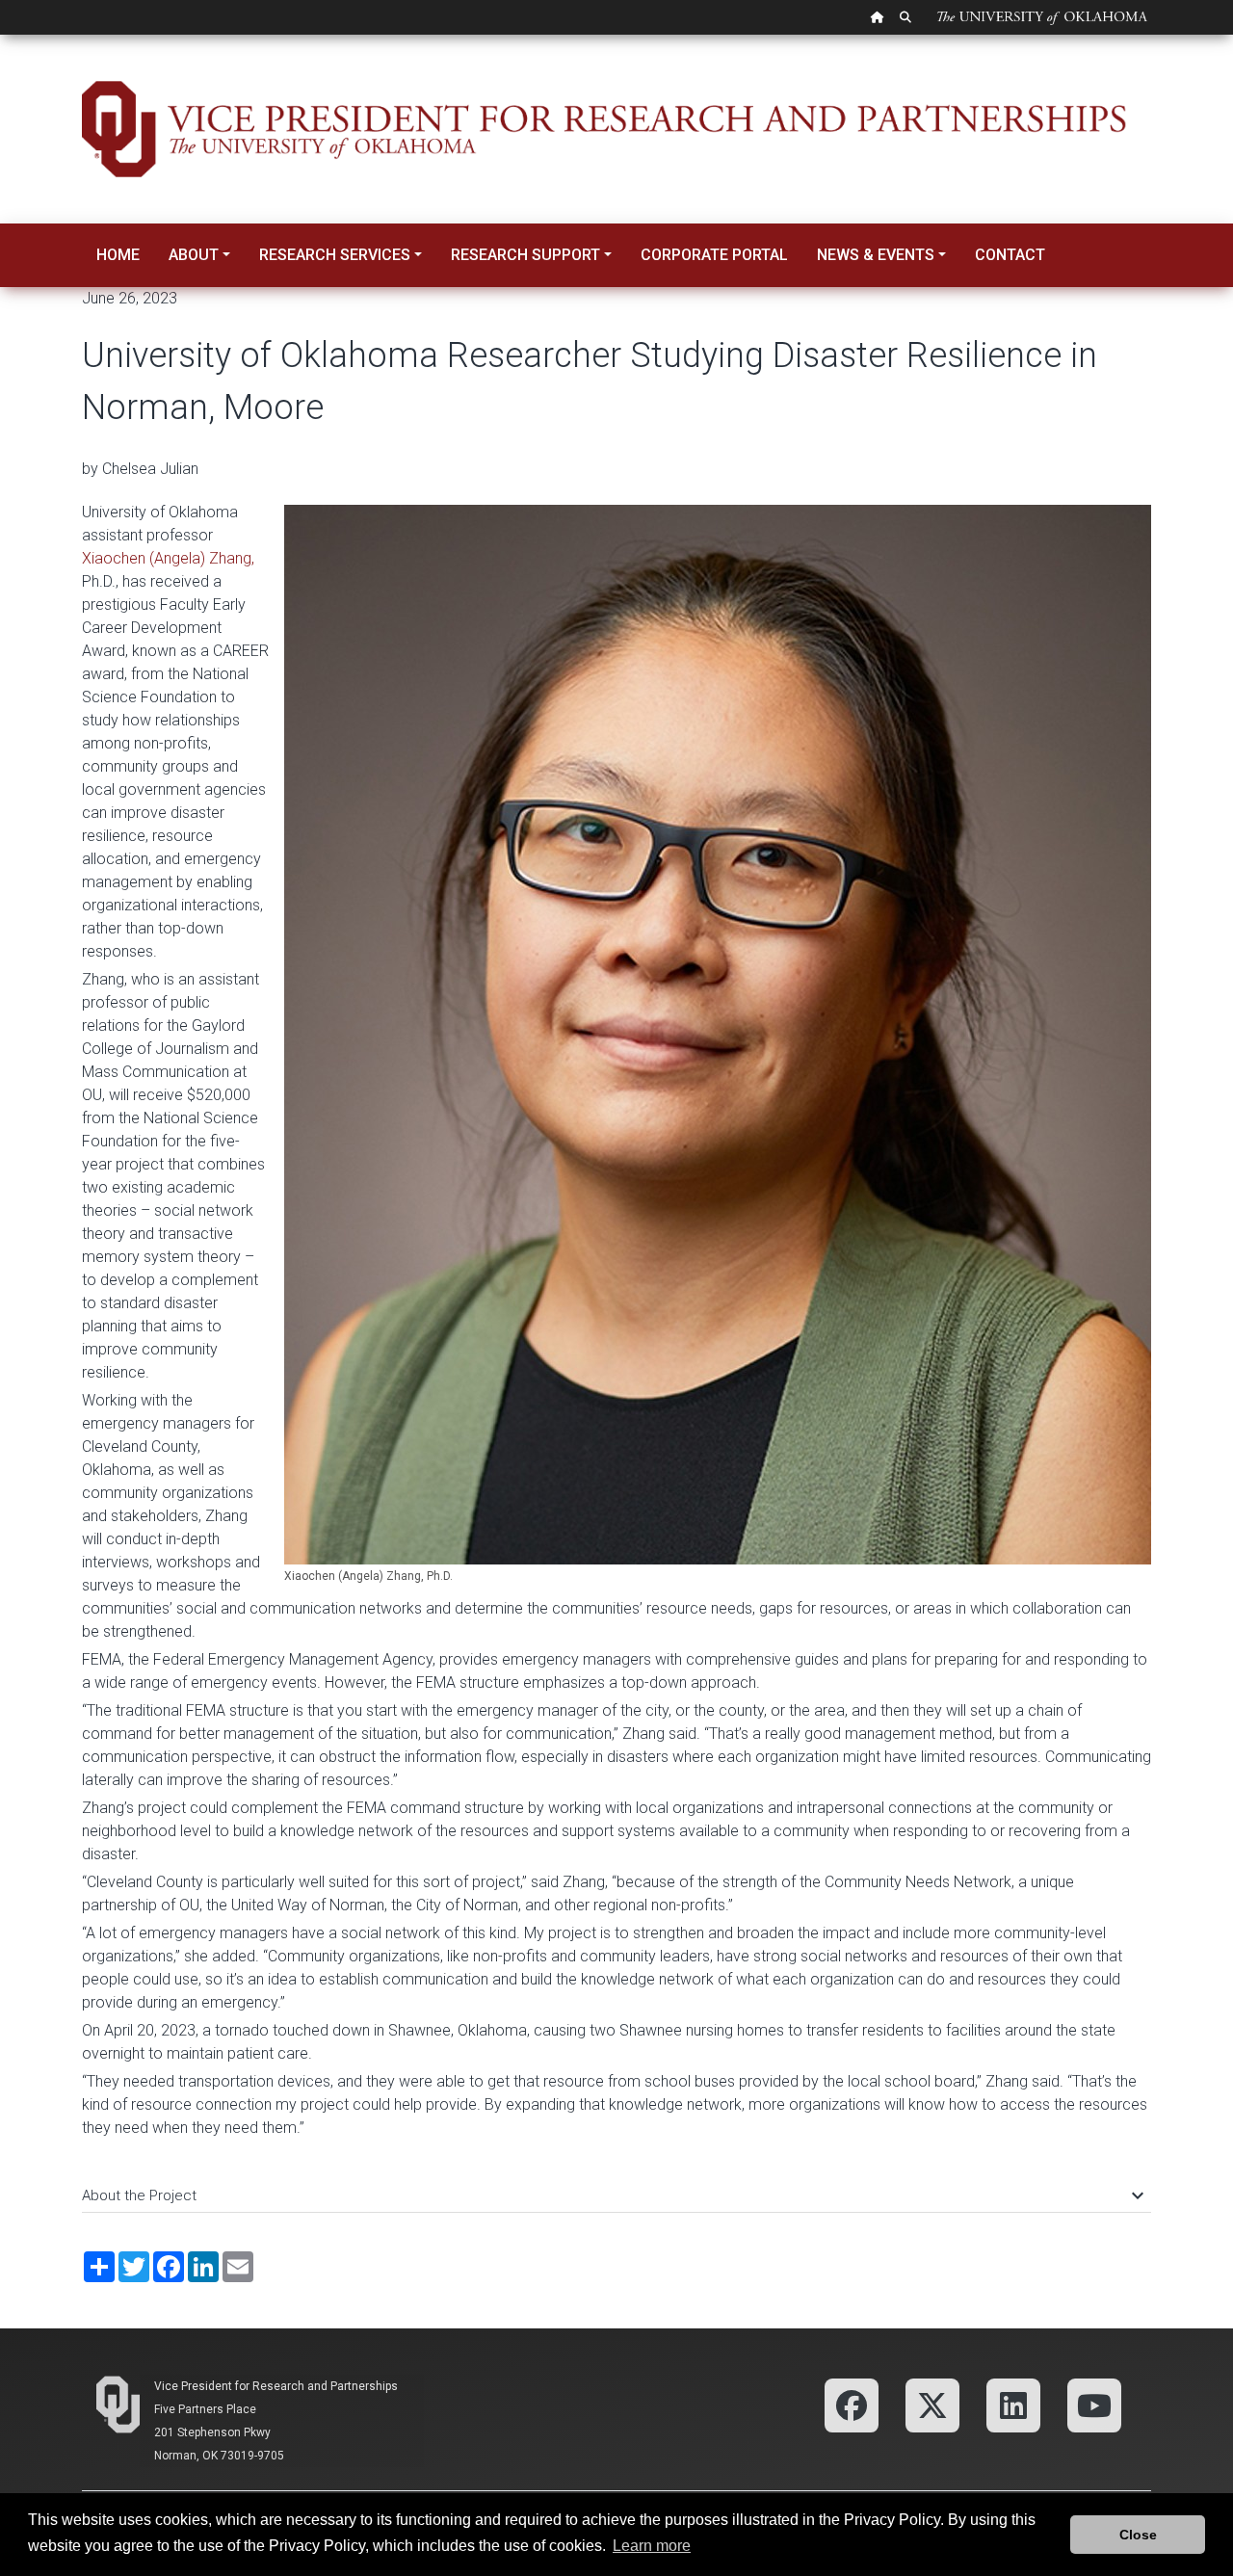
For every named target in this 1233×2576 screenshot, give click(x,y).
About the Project (612, 2195)
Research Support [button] (525, 255)
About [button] (194, 255)
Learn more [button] (652, 2546)
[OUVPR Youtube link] (1094, 2404)
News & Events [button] (876, 255)
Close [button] (1138, 2535)
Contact (1010, 255)
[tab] (616, 2186)
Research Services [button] (335, 255)
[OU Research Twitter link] (932, 2404)
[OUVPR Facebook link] (852, 2404)
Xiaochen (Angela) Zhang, (168, 558)
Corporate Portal (714, 255)
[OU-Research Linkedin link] (1013, 2404)
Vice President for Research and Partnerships (276, 2386)
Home (118, 255)
